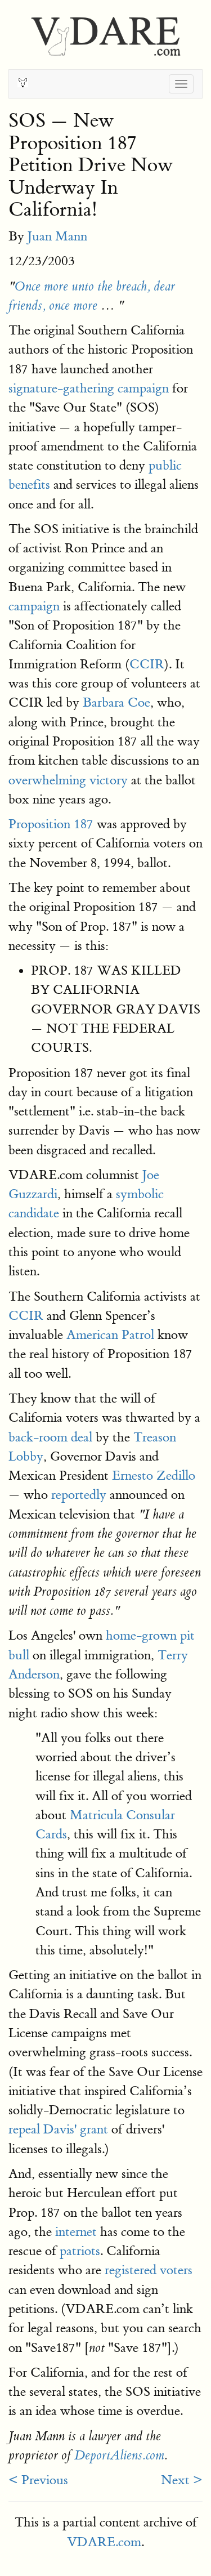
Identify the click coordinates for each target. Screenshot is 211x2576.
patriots (80, 2251)
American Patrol (110, 1335)
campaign (34, 606)
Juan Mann (57, 236)
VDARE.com (104, 2542)
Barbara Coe (116, 702)
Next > (182, 2480)
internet (76, 2232)
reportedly (79, 1495)
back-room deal (50, 1437)
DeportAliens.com (119, 2456)
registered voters (149, 2270)
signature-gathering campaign (89, 388)
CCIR (147, 664)
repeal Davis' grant (58, 2129)
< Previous (38, 2480)
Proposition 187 (51, 824)
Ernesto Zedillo (154, 1475)
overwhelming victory (68, 780)
